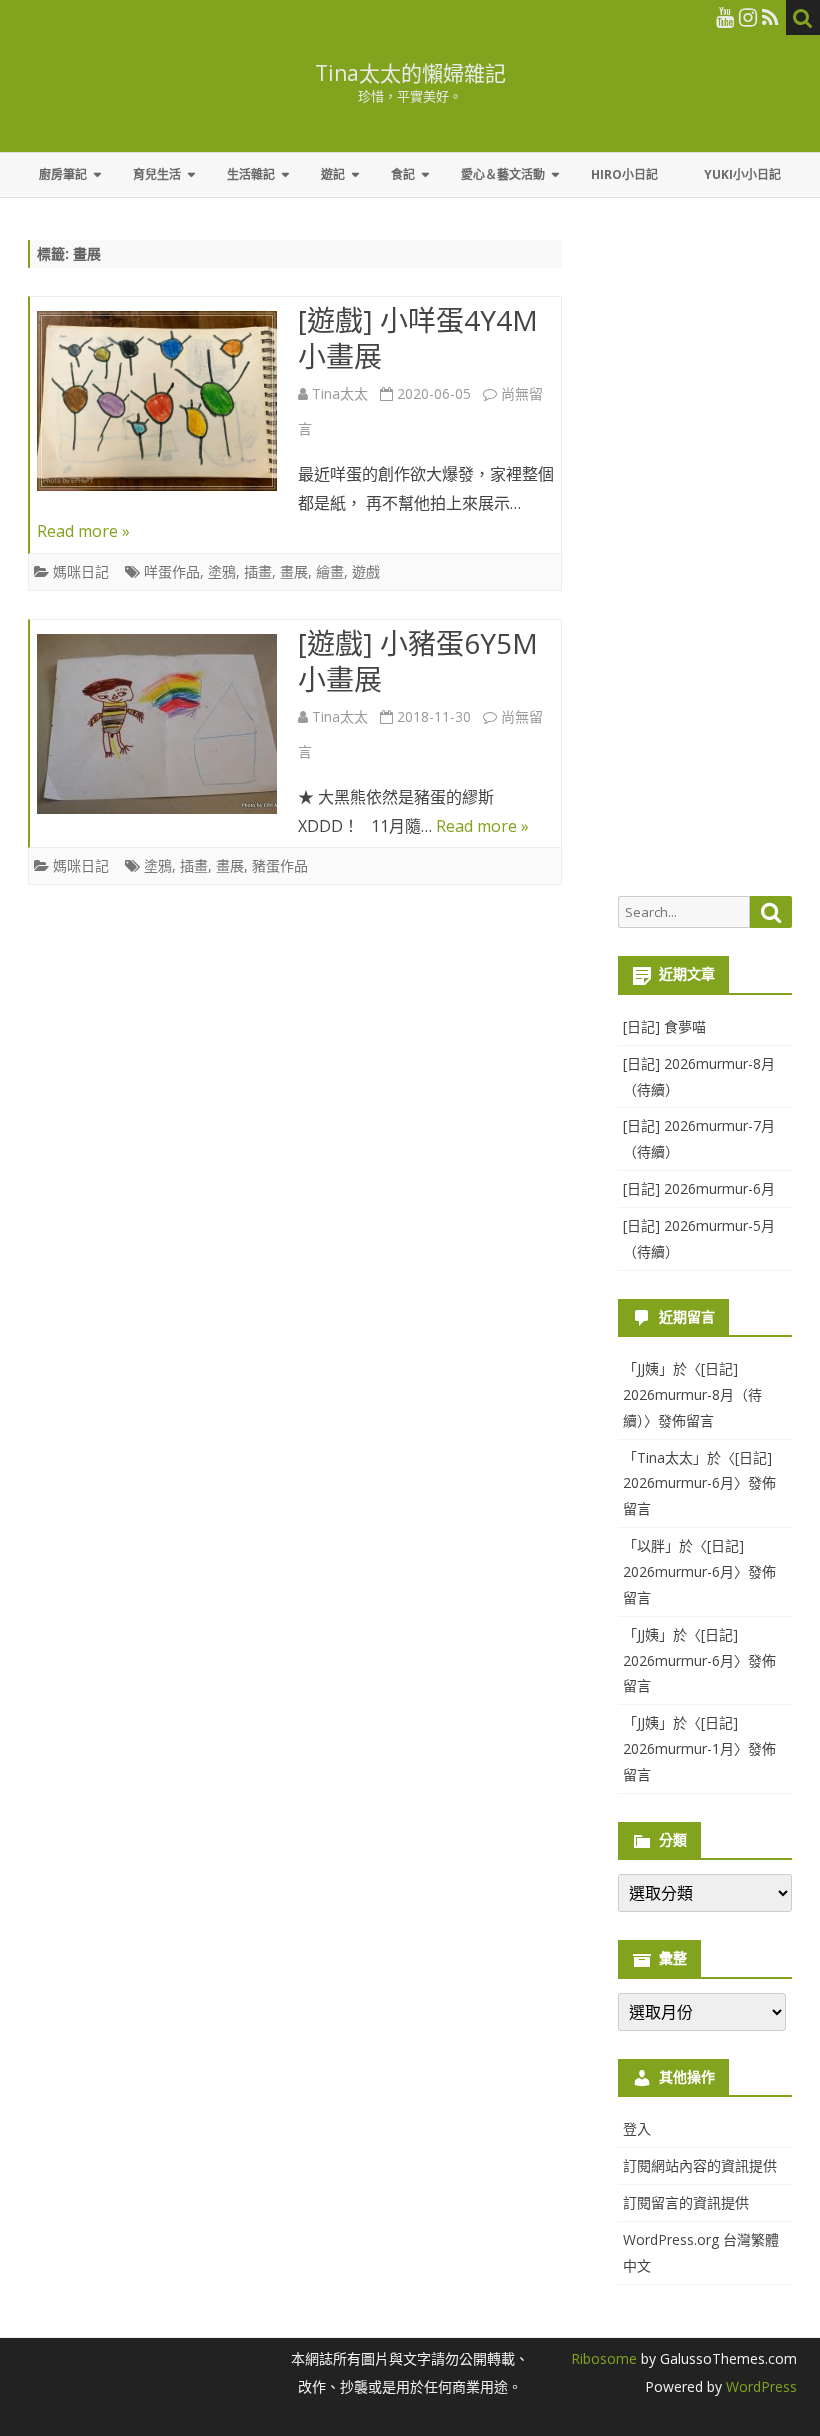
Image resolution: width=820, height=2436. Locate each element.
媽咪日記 (81, 571)
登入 (637, 2128)
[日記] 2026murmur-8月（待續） (692, 1394)
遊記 (333, 174)
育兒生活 (157, 174)
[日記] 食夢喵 (664, 1026)
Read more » (83, 531)
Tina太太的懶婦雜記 (410, 73)
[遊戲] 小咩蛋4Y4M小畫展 (418, 338)
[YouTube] (725, 17)
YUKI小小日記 (742, 174)
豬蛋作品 (280, 865)
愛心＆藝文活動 (503, 174)
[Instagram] (748, 17)
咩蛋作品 (172, 571)
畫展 (294, 571)
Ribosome (604, 2358)
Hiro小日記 (624, 174)
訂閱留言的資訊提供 (686, 2202)
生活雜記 (251, 174)
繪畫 (330, 571)
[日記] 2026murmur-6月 (699, 1188)
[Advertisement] (705, 568)
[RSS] (770, 17)
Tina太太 (340, 393)
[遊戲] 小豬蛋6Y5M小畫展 (418, 661)
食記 (403, 174)
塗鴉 (222, 571)
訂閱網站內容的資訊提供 (700, 2165)
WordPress (759, 2386)
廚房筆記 (63, 174)
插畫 (258, 571)
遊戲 (366, 571)
